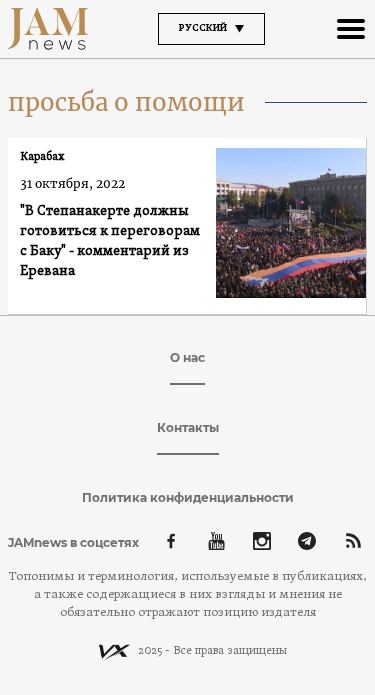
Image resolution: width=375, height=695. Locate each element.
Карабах (42, 157)
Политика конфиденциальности (188, 497)
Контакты (188, 427)
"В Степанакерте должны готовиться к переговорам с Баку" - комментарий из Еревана (110, 241)
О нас (187, 357)
